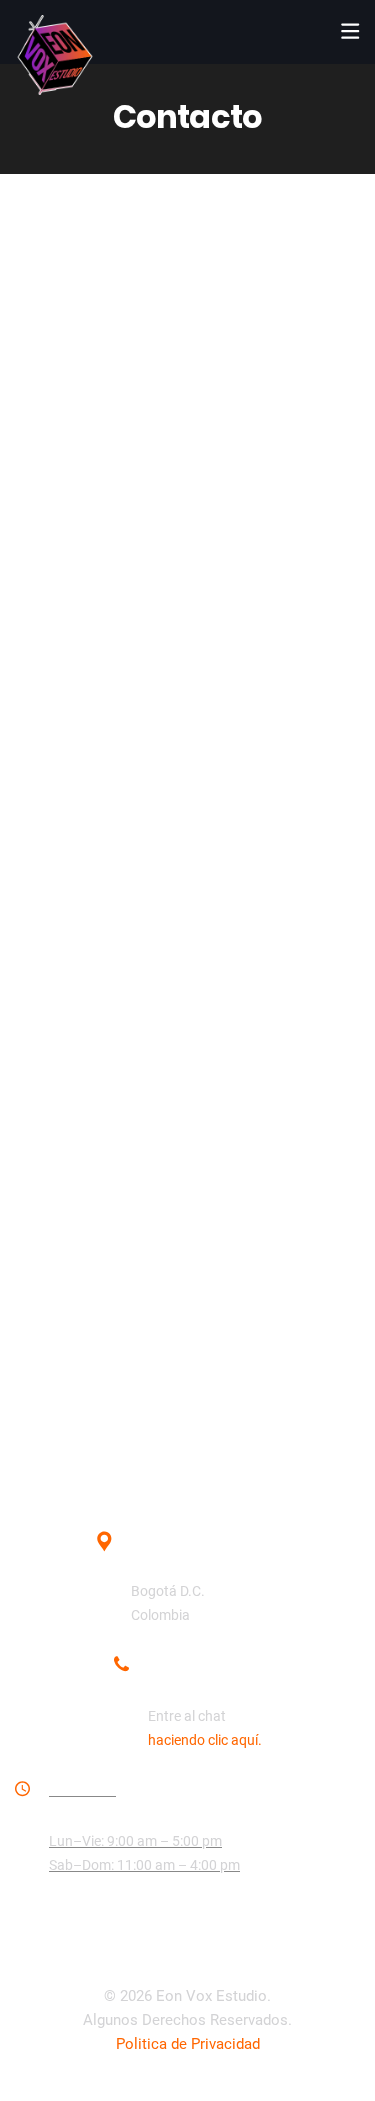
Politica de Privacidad (188, 2044)
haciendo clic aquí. (205, 1740)
